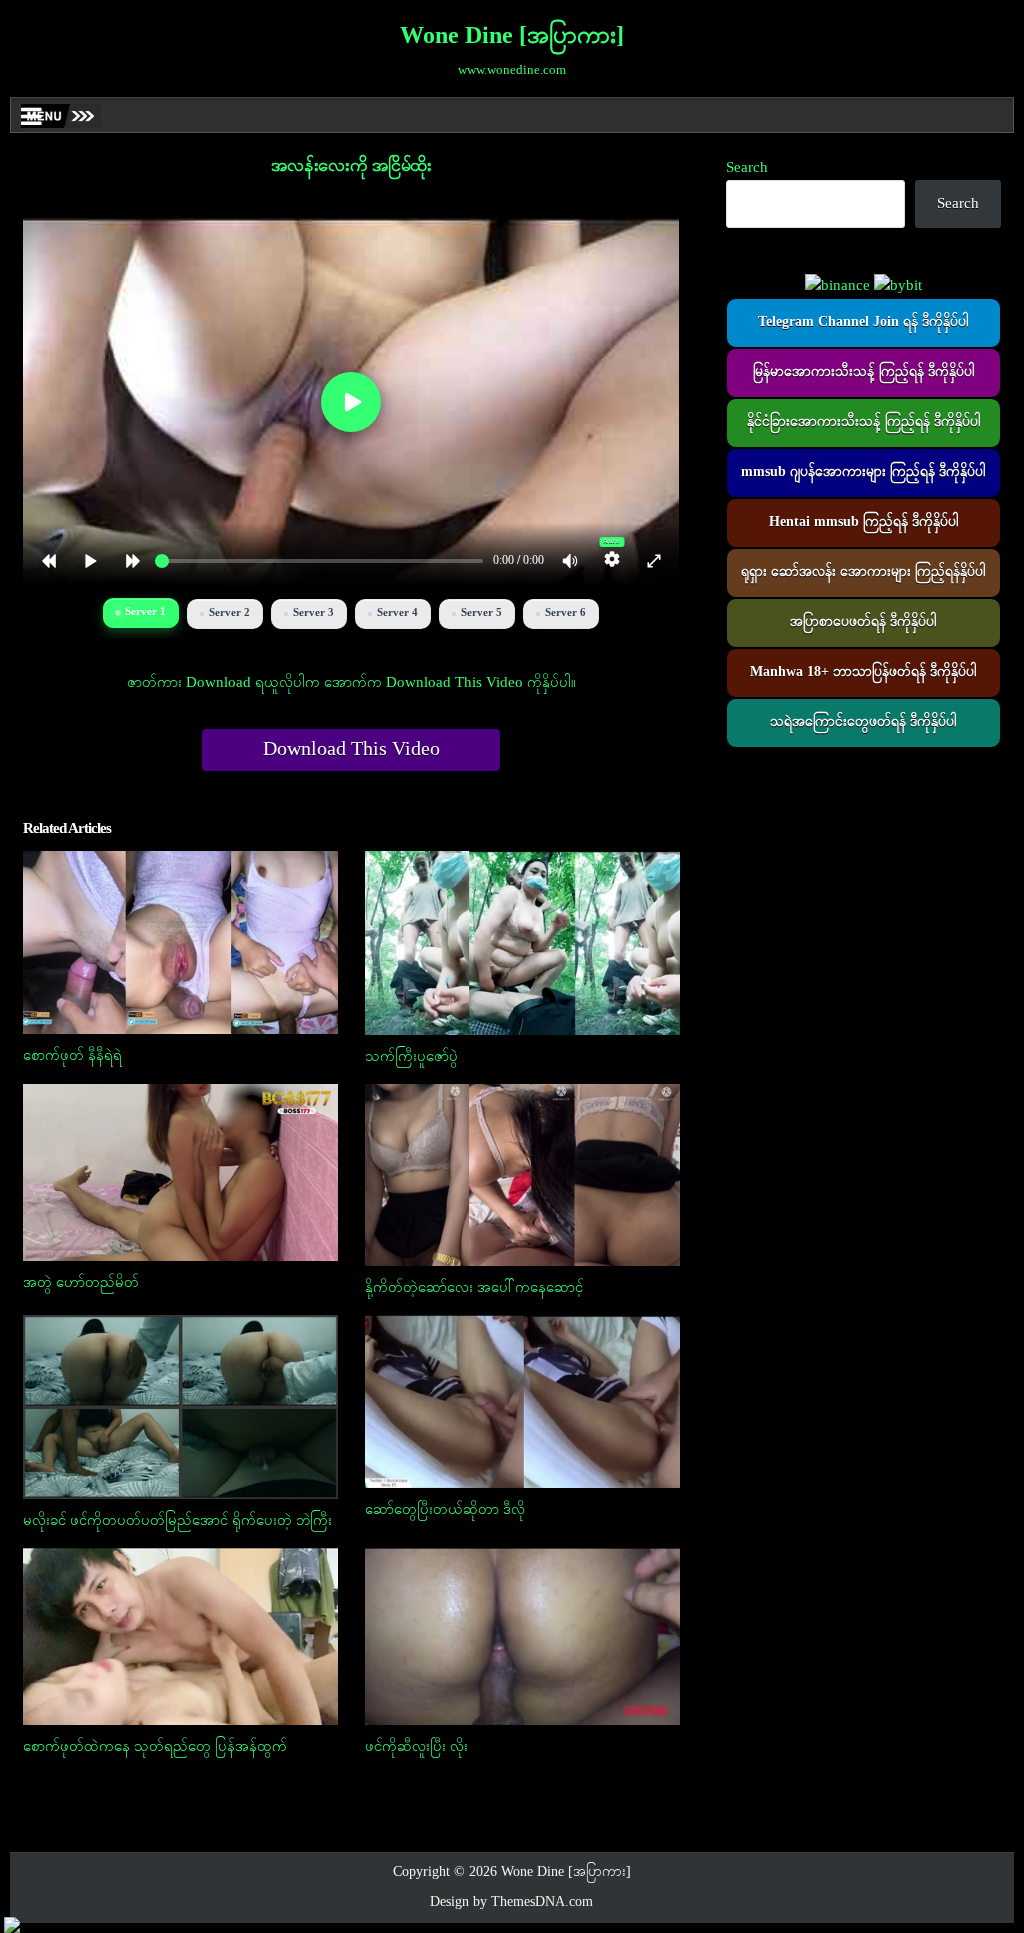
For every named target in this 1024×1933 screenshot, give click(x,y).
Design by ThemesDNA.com (511, 1902)
